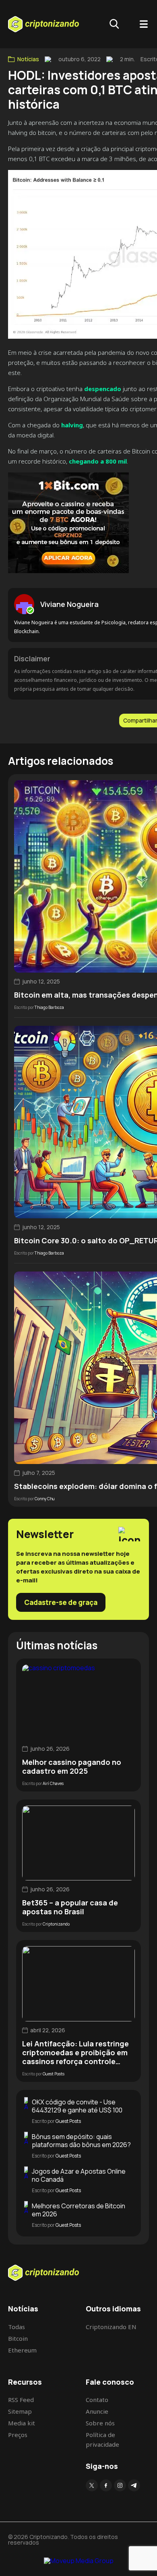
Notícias (28, 59)
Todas (17, 2327)
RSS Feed (21, 2400)
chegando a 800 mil (98, 461)
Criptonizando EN (111, 2327)
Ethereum (22, 2350)
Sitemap (20, 2411)
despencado (103, 389)
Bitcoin (18, 2338)
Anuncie (97, 2411)
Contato (97, 2400)
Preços (18, 2435)
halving (72, 425)
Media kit (22, 2423)
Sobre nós (100, 2423)
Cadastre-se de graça (61, 1602)
